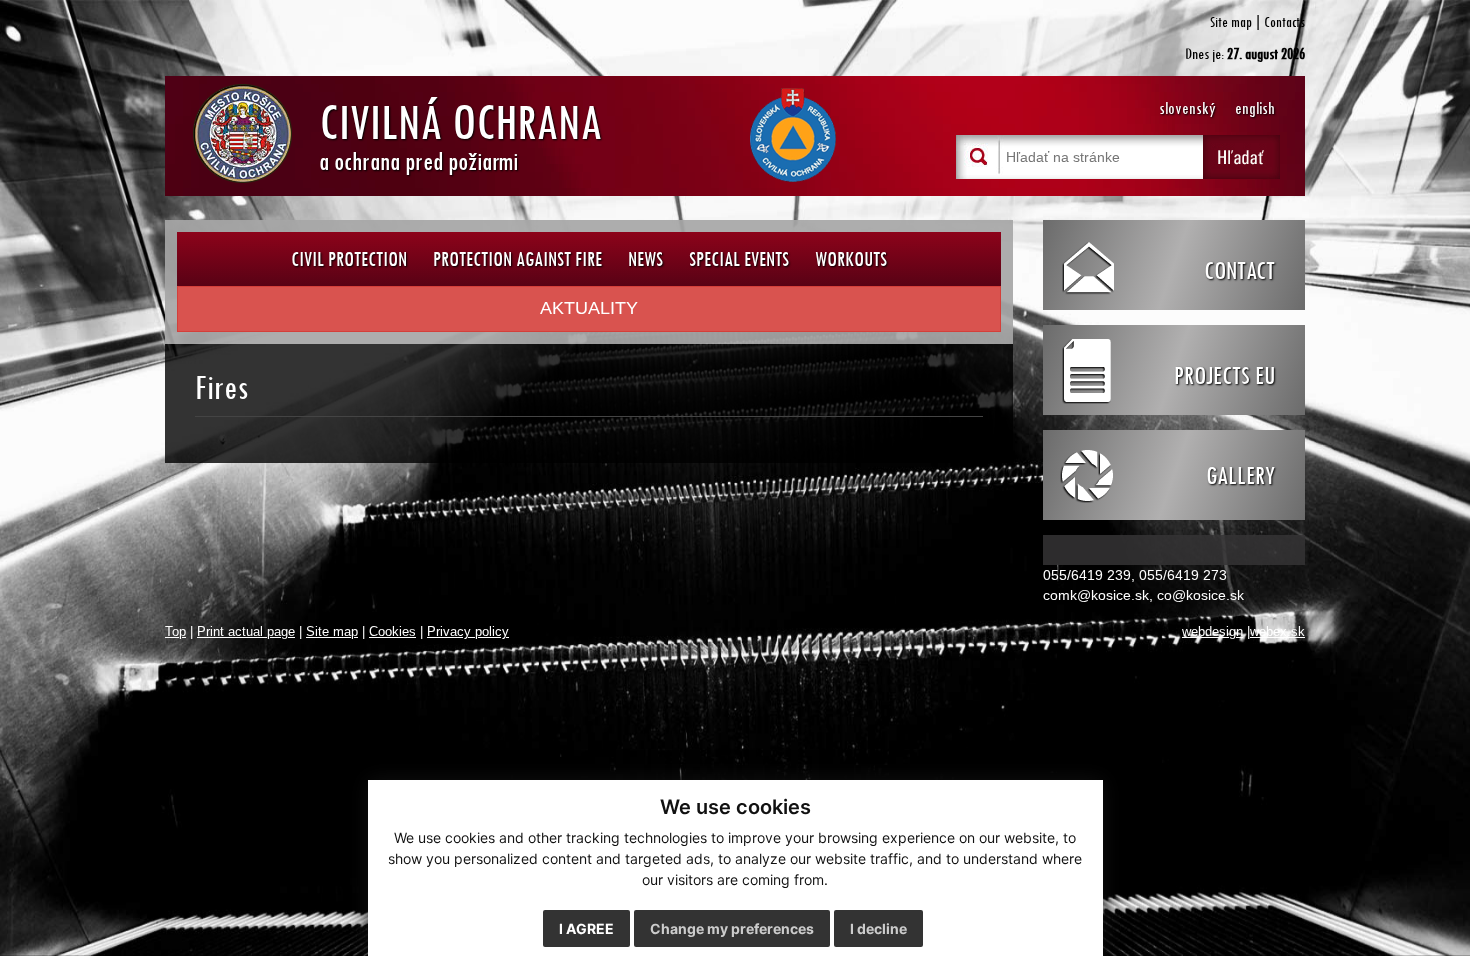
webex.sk (1277, 632)
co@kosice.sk (1200, 595)
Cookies (392, 632)
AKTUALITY (589, 308)
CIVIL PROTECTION (349, 258)
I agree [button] (586, 928)
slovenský (1187, 108)
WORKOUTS (851, 258)
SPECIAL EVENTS (739, 258)
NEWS (645, 258)
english (1255, 108)
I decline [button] (878, 928)
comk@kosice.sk (1096, 595)
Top (175, 632)
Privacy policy (468, 632)
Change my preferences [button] (732, 928)
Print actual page (246, 632)
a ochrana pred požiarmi (460, 133)
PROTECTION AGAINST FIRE (517, 258)
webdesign (1212, 632)
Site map (1231, 21)
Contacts (1284, 21)
